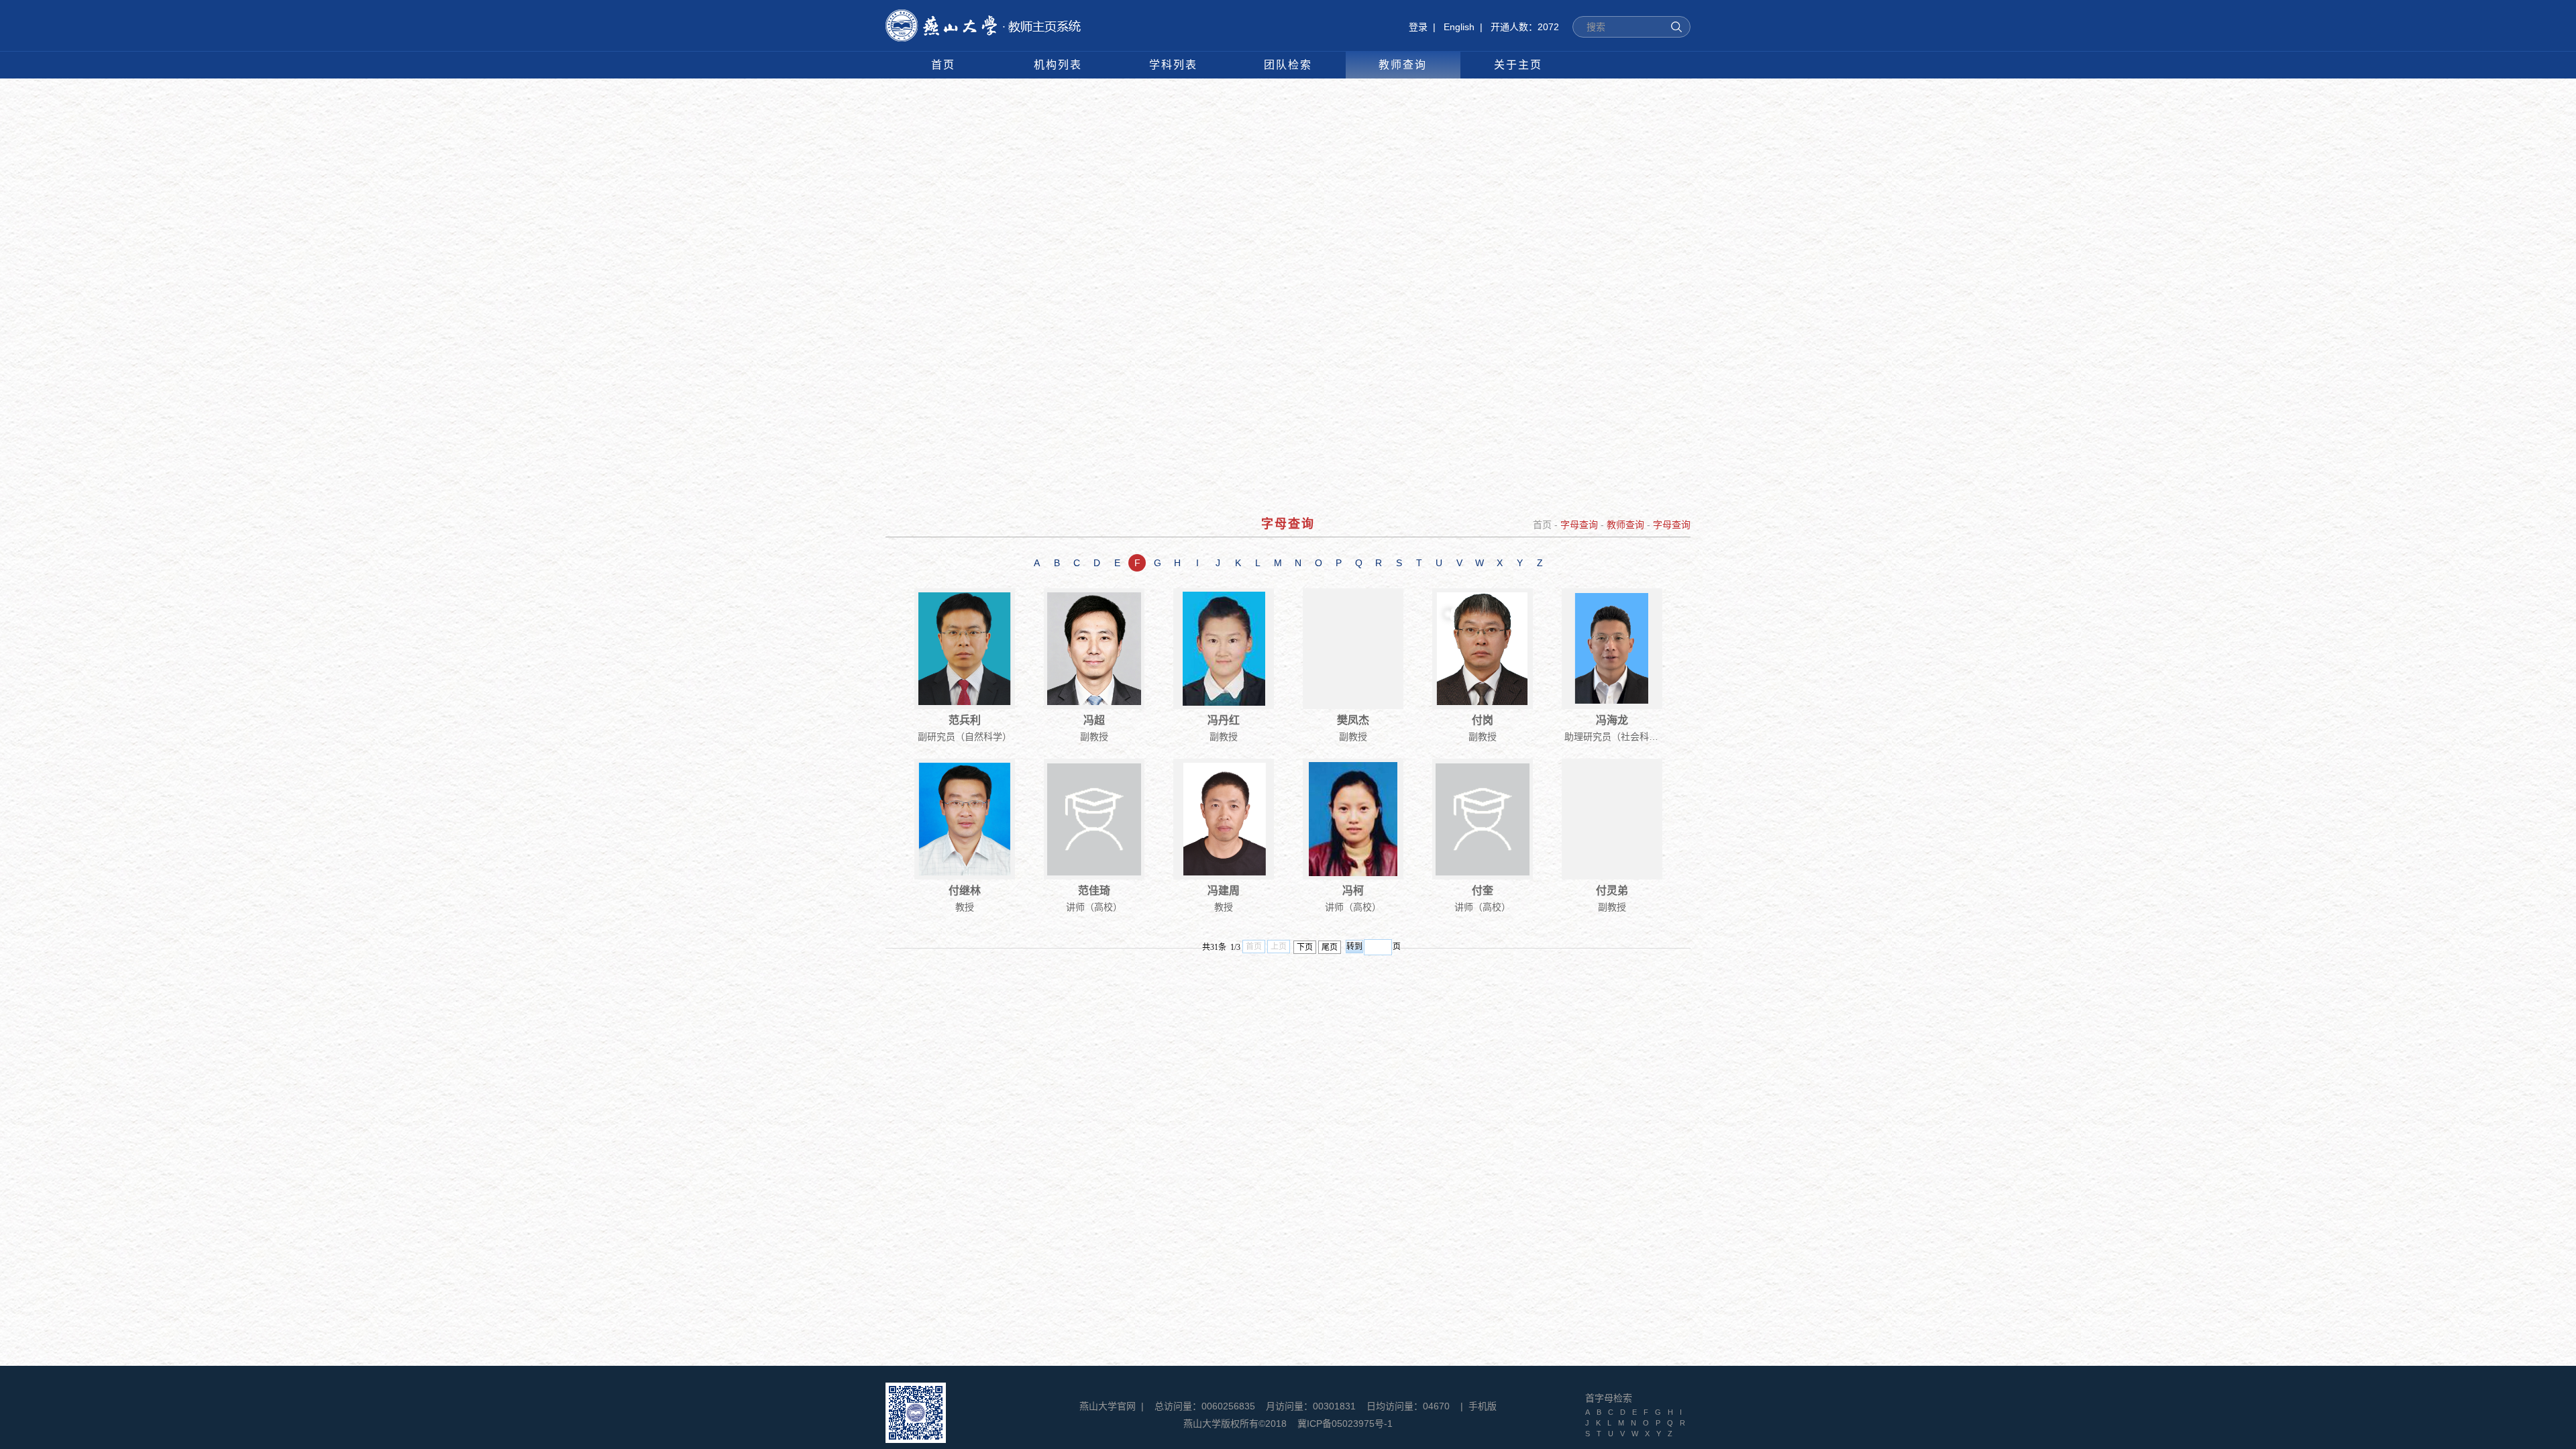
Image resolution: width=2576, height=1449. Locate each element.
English (1459, 27)
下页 (1305, 947)
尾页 (1330, 947)
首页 (1542, 525)
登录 (1418, 27)
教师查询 (1625, 525)
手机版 (1483, 1406)
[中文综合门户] (983, 16)
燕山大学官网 (1108, 1406)
